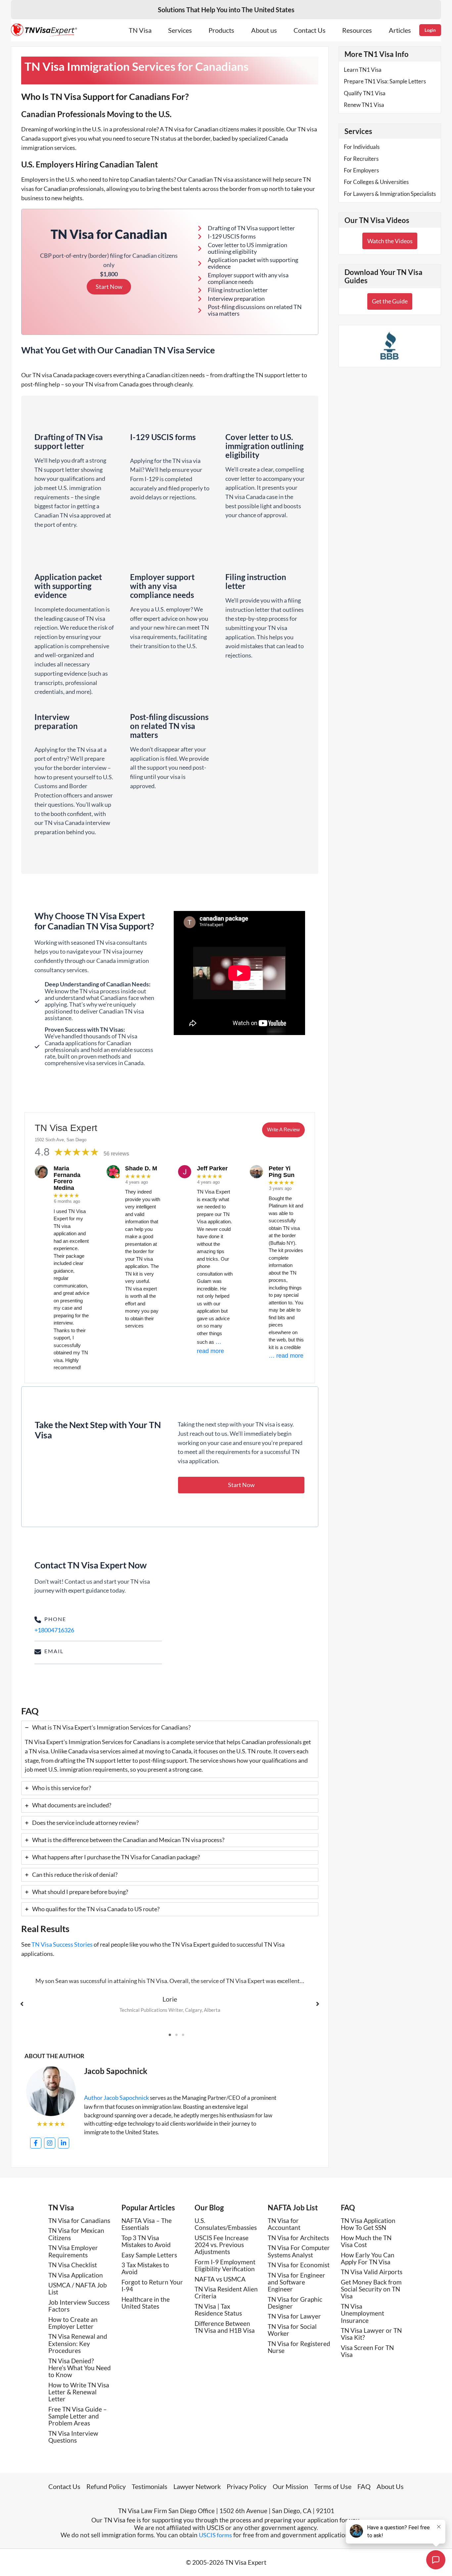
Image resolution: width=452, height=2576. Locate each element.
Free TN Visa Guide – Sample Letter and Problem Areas (78, 2416)
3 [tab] (183, 2035)
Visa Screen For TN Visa (367, 2351)
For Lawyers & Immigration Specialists (390, 194)
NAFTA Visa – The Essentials (147, 2224)
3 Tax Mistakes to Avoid (145, 2268)
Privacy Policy (247, 2486)
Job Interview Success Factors (79, 2306)
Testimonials (150, 2486)
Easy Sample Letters (149, 2255)
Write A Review (283, 1130)
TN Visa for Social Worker (292, 2330)
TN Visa (140, 30)
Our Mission (290, 2486)
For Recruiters (361, 159)
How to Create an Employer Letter (73, 2323)
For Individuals (362, 147)
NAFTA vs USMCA (220, 2279)
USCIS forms (215, 2535)
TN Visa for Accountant (284, 2224)
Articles (400, 30)
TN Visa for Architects (298, 2238)
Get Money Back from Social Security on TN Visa (371, 2289)
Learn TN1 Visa (363, 70)
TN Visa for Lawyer (294, 2316)
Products (221, 30)
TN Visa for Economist (299, 2265)
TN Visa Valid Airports (372, 2272)
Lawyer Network (197, 2486)
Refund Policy (106, 2486)
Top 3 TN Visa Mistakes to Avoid (146, 2241)
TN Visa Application (76, 2275)
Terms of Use (333, 2486)
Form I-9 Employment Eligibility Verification (225, 2265)
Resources (357, 30)
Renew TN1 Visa (364, 105)
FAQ (348, 2208)
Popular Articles (148, 2208)
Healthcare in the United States (146, 2303)
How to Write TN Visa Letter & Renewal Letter (79, 2392)
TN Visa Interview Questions (73, 2437)
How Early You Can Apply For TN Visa (368, 2258)
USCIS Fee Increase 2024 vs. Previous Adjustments (222, 2245)
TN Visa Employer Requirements (73, 2251)
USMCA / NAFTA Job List (78, 2288)
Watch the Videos (390, 241)
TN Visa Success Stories (62, 1944)
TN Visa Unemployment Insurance (362, 2313)
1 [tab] (170, 2035)
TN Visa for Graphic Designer (295, 2303)
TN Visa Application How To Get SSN (368, 2224)
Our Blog (209, 2208)
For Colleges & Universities (376, 182)
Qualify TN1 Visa (365, 93)
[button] (241, 1485)
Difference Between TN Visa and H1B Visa (225, 2327)
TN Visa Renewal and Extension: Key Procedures (78, 2343)
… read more (286, 1356)
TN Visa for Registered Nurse (299, 2347)
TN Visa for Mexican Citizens (76, 2234)
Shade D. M (141, 1168)
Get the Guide (390, 301)
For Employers (361, 170)
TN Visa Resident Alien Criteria (226, 2292)
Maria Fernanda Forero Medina (67, 1178)
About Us (390, 2486)
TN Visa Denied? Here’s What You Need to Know (80, 2368)
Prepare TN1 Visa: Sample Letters (385, 81)
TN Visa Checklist (73, 2265)
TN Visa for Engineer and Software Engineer (296, 2282)
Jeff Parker (212, 1168)
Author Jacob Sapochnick (116, 2098)
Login (430, 30)
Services (180, 30)
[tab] (170, 1749)
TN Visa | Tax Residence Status (218, 2310)
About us (264, 30)
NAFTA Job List (293, 2208)
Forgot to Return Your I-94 (152, 2285)
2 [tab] (176, 2035)
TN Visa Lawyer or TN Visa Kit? (371, 2334)
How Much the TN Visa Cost (366, 2241)
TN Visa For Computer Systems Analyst (299, 2251)
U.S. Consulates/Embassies (226, 2224)
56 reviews (116, 1154)
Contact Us (310, 30)
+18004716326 (54, 1630)
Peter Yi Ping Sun (282, 1172)
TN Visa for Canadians (79, 2220)
